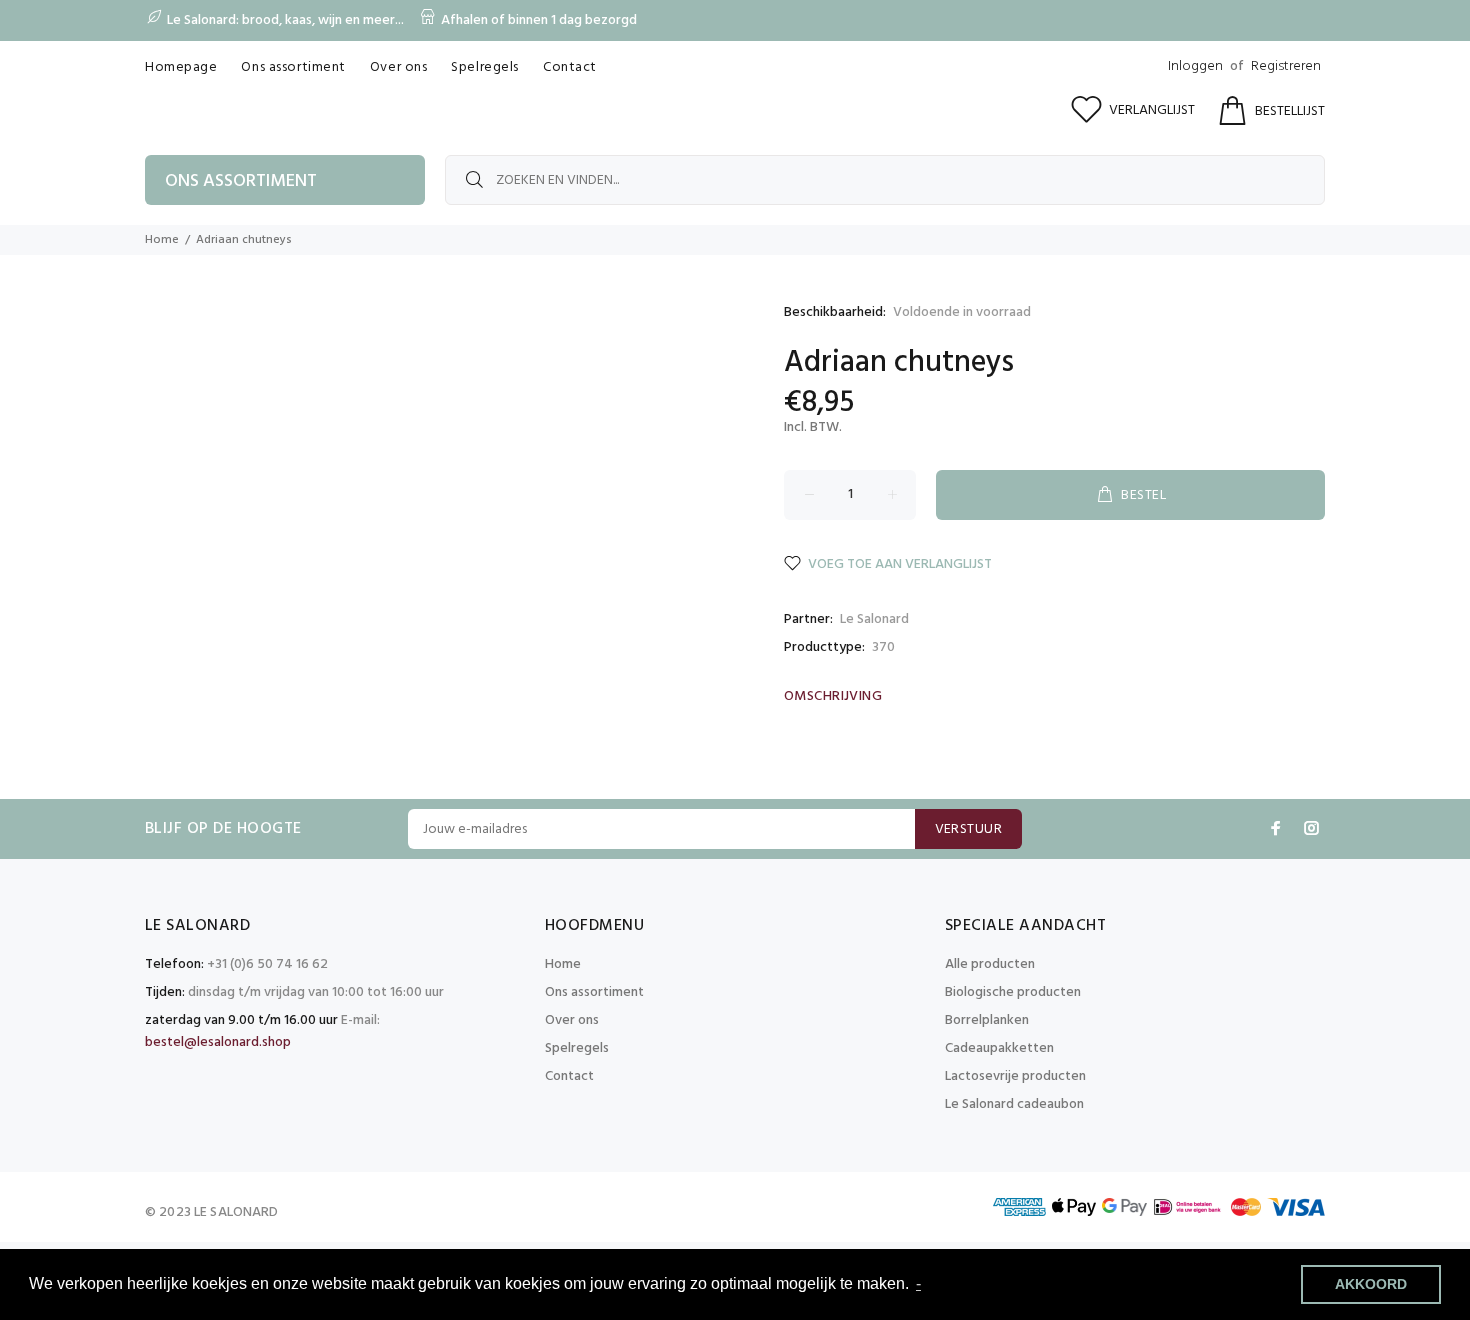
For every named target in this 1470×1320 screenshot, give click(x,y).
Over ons (572, 1020)
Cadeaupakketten (999, 1048)
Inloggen (1195, 66)
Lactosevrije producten (1015, 1076)
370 (883, 647)
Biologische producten (1013, 992)
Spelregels (577, 1048)
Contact (569, 1076)
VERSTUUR (968, 829)
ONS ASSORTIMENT (241, 181)
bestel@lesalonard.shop (218, 1042)
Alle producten (990, 964)
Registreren (1286, 66)
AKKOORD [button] (1371, 1284)
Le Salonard (874, 619)
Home (162, 240)
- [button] (918, 1283)
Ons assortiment (594, 992)
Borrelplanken (987, 1020)
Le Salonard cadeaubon (1014, 1104)
